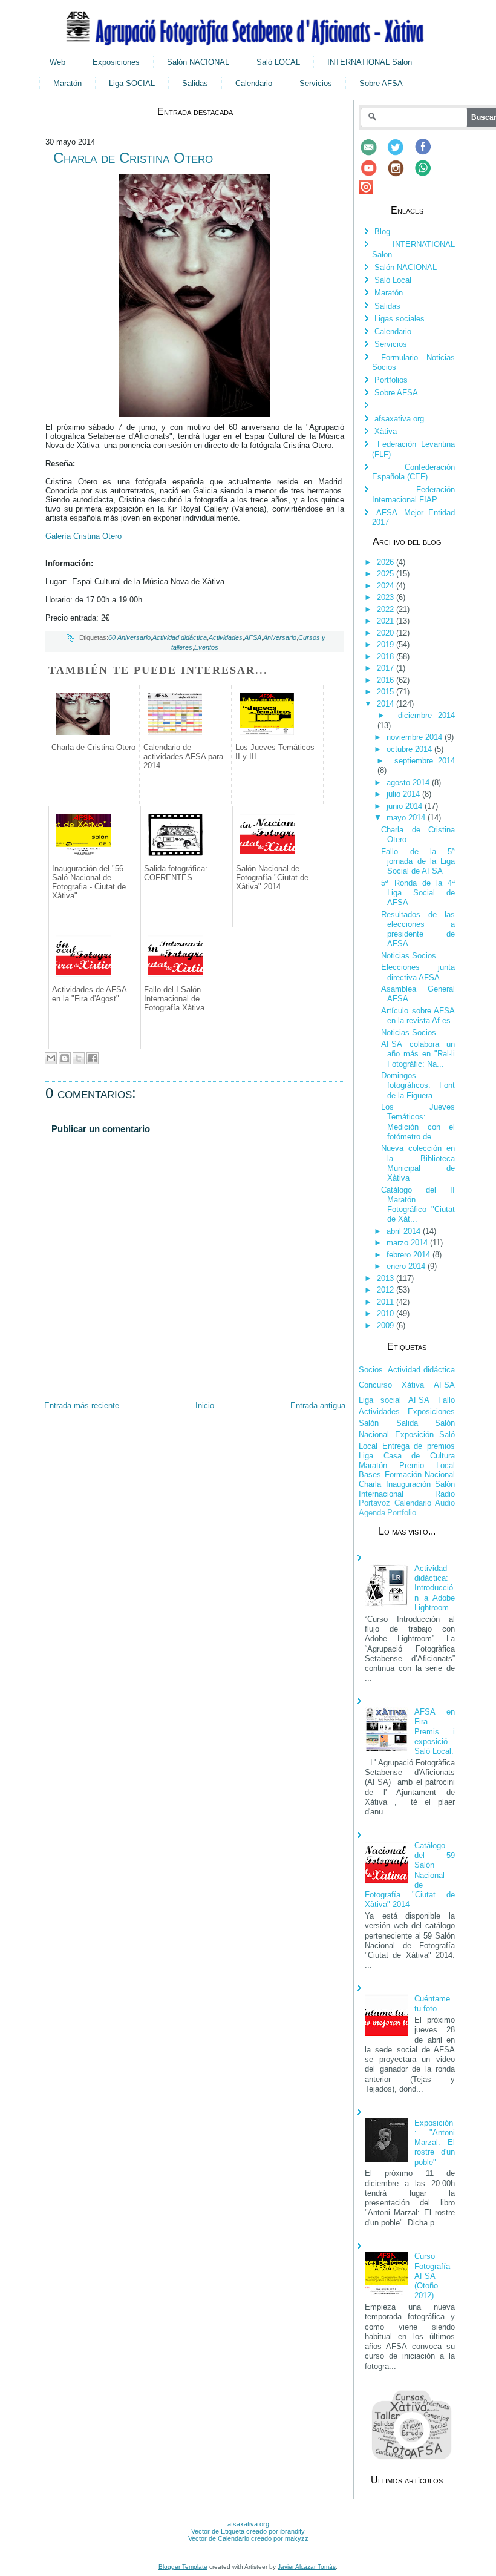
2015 (387, 692)
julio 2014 (404, 794)
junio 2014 (406, 806)
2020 (387, 633)
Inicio (205, 1405)
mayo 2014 (407, 818)
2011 (387, 1302)
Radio (445, 1494)
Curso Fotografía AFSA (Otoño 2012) (432, 2276)
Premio (412, 1465)
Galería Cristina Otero (85, 536)
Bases (370, 1474)
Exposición (414, 1435)
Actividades (226, 637)
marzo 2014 (408, 1243)
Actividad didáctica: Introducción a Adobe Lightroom (435, 1588)
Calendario (254, 83)
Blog (382, 232)
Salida (407, 1423)
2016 (387, 680)
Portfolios (391, 380)
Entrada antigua (318, 1405)
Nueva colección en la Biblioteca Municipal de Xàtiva (418, 1163)
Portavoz (374, 1503)
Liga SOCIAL (132, 83)
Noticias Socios (409, 956)
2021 (387, 621)
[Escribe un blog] (65, 1058)
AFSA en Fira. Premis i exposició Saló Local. (435, 1731)
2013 (387, 1278)
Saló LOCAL (278, 62)
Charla (370, 1484)
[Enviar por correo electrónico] (51, 1058)
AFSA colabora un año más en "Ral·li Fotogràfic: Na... (418, 1054)
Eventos (206, 647)
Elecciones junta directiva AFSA (418, 972)
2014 (387, 704)
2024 (387, 586)
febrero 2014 (410, 1255)
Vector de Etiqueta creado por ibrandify (248, 2531)
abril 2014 (405, 1231)
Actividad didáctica (180, 637)
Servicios (316, 83)
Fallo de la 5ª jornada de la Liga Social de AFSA (418, 861)
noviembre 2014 (416, 737)
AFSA (253, 637)
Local (445, 1465)
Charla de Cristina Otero (133, 158)
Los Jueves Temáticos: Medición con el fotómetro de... (418, 1122)
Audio (445, 1503)
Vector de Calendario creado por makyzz (248, 2538)
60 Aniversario (129, 637)
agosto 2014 (409, 782)
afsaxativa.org (399, 419)
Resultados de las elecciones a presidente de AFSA (418, 929)
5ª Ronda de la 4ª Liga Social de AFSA (418, 893)
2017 (387, 668)
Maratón (67, 83)
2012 (387, 1290)
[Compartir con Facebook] (93, 1058)
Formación (403, 1474)
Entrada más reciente (82, 1405)
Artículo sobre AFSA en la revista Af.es (418, 1016)
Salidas (195, 83)
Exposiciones (116, 62)
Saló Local (393, 280)
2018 (387, 657)
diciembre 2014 (426, 715)
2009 (387, 1326)
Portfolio (402, 1513)
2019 (387, 644)
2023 (387, 597)
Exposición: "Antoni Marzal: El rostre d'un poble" (435, 2143)
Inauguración (408, 1484)
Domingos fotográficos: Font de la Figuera (418, 1085)
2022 (387, 609)
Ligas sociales (400, 319)
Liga (366, 1456)
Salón (369, 1423)
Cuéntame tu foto (432, 2004)
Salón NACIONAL (198, 62)
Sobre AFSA (381, 83)
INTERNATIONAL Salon (370, 62)
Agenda (372, 1513)
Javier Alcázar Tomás (307, 2567)
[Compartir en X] (79, 1058)
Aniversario (280, 637)
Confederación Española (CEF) (413, 472)
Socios (371, 1370)
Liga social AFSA (394, 1400)
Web (57, 62)
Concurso (375, 1385)
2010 (387, 1313)
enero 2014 (407, 1266)
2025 (387, 574)
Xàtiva (386, 431)
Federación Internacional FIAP (413, 494)
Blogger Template (183, 2567)
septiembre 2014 (425, 761)
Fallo (446, 1400)
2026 (387, 562)
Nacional (440, 1474)
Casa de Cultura (419, 1456)
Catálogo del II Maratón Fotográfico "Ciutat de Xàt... (418, 1205)
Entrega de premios (419, 1446)
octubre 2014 (410, 749)
